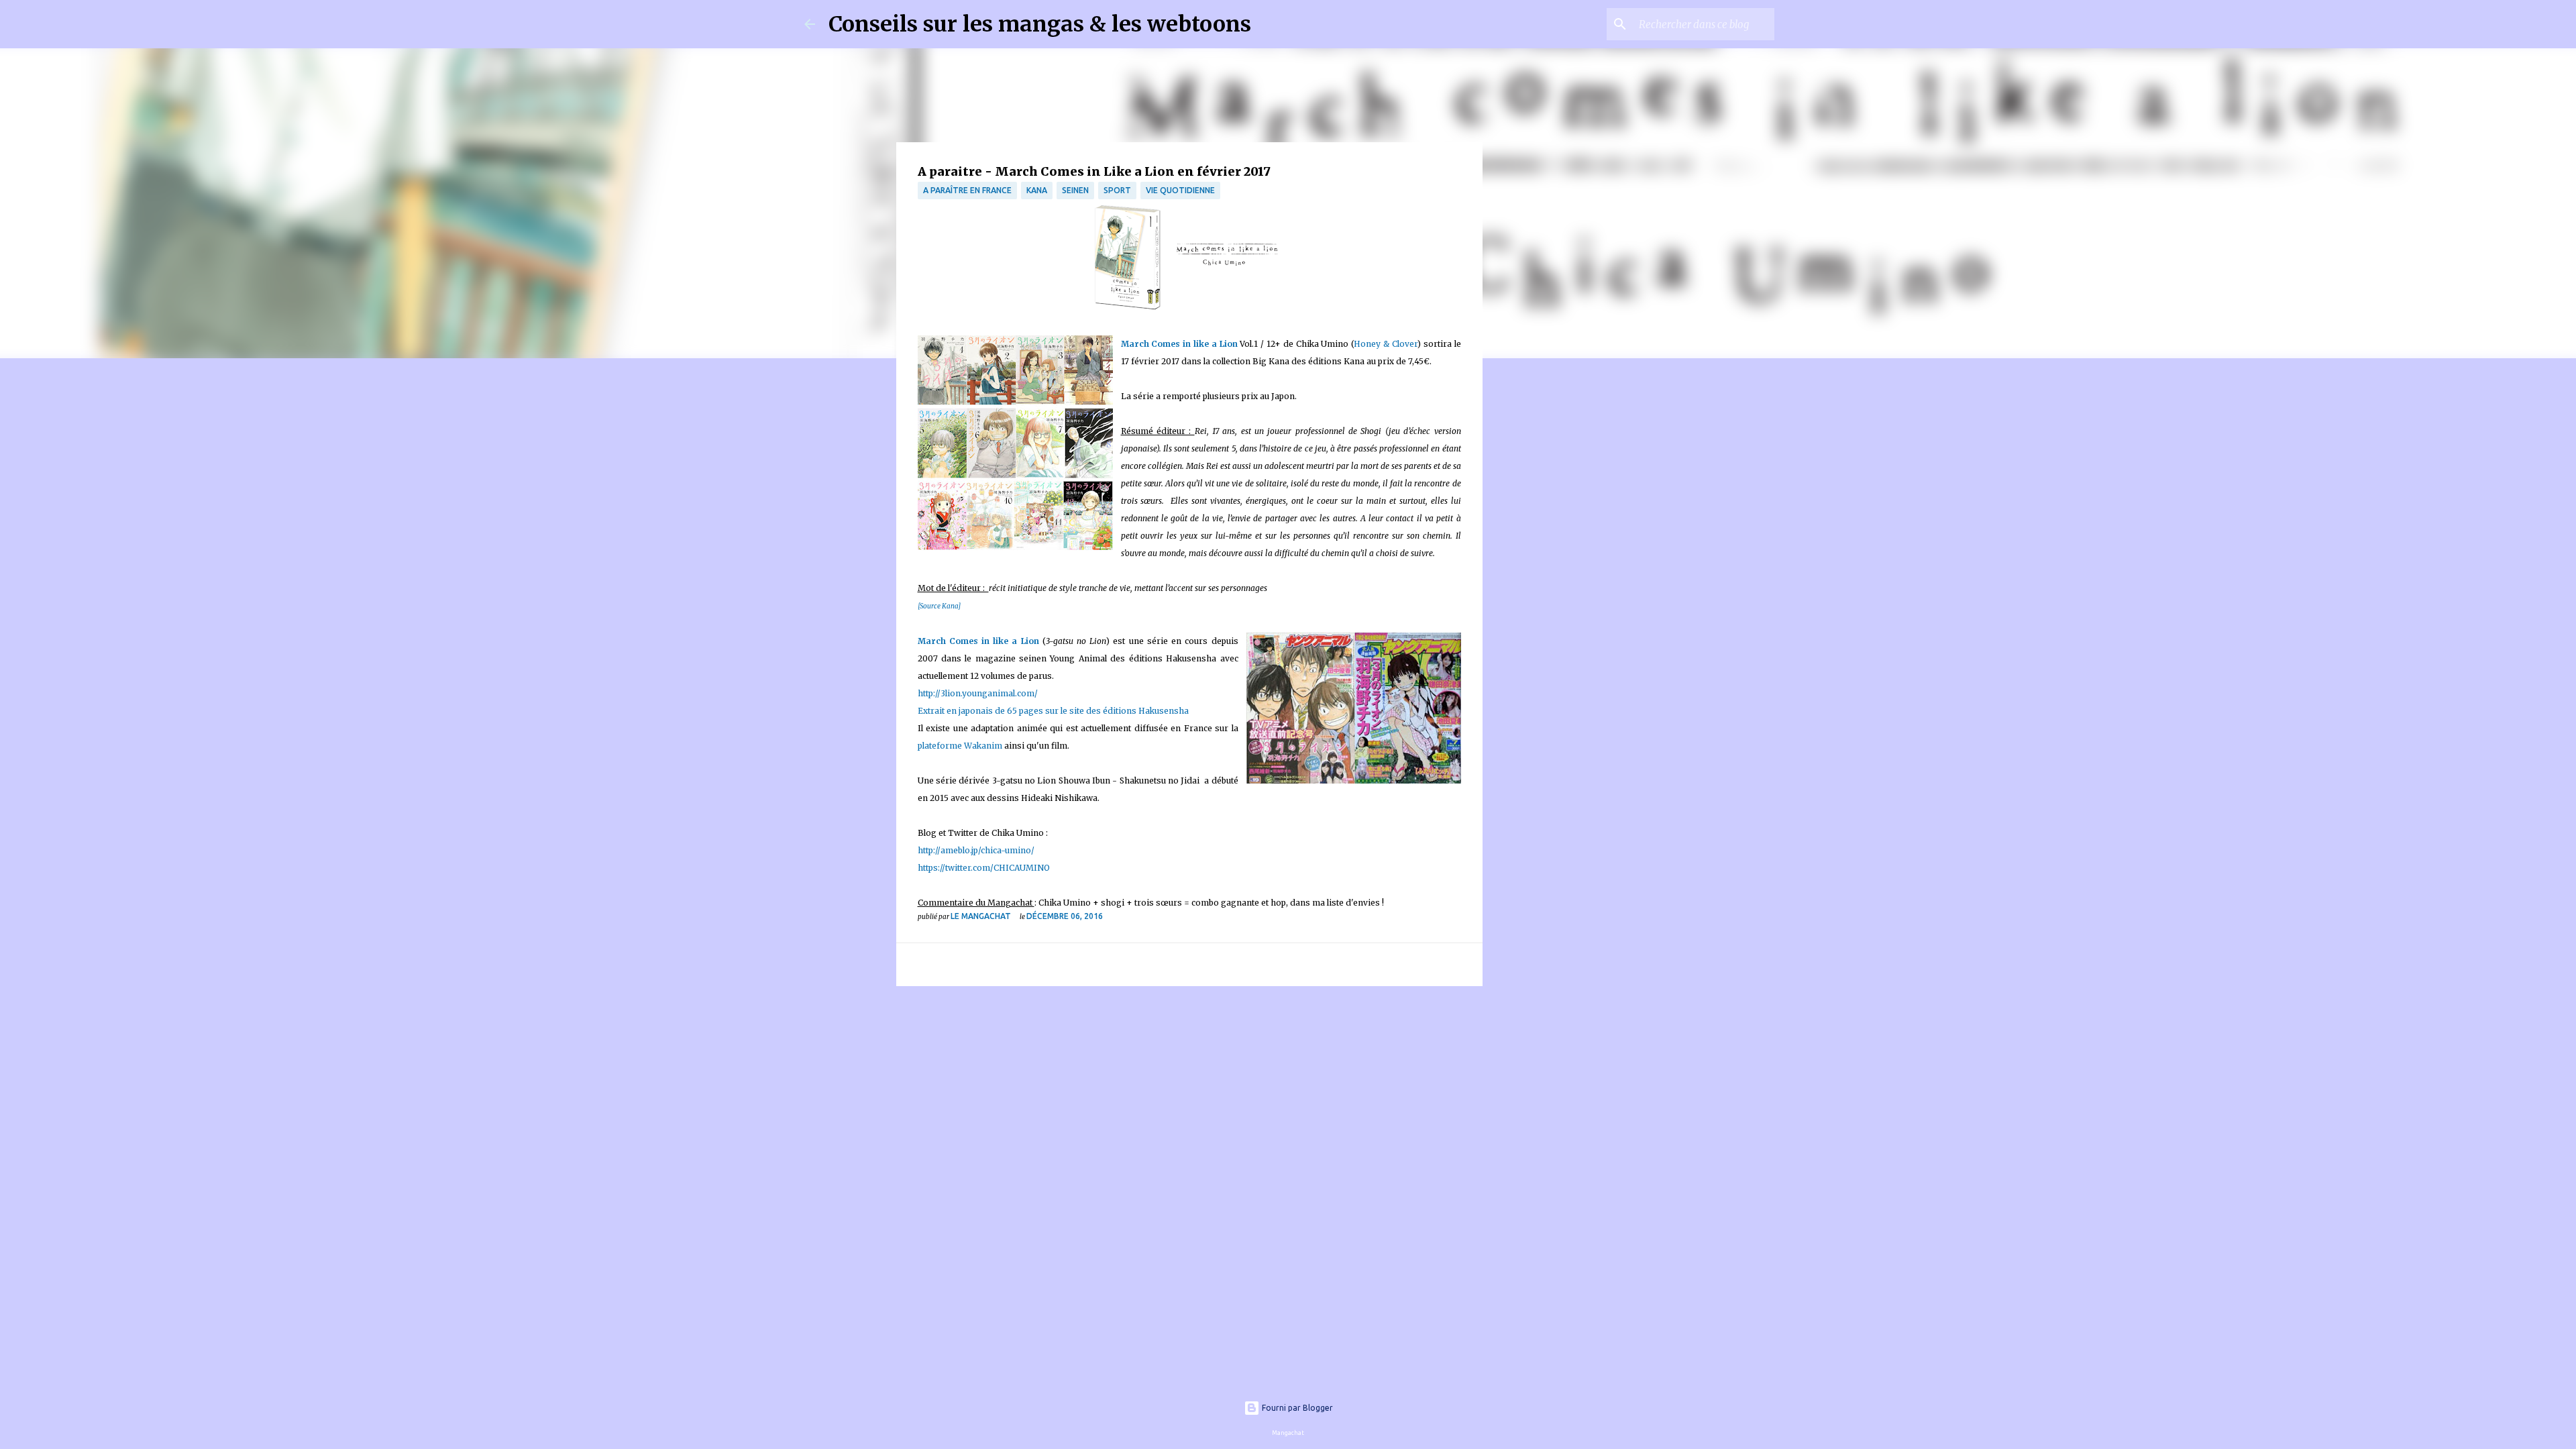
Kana (1037, 190)
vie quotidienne (1180, 190)
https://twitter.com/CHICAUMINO (984, 868)
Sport (1117, 190)
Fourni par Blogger (1296, 1408)
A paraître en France (967, 190)
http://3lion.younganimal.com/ (979, 693)
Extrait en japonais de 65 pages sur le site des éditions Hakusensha (1053, 711)
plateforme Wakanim (960, 746)
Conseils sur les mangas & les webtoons (1040, 24)
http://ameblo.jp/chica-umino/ (976, 850)
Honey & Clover (1386, 344)
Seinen (1075, 190)
